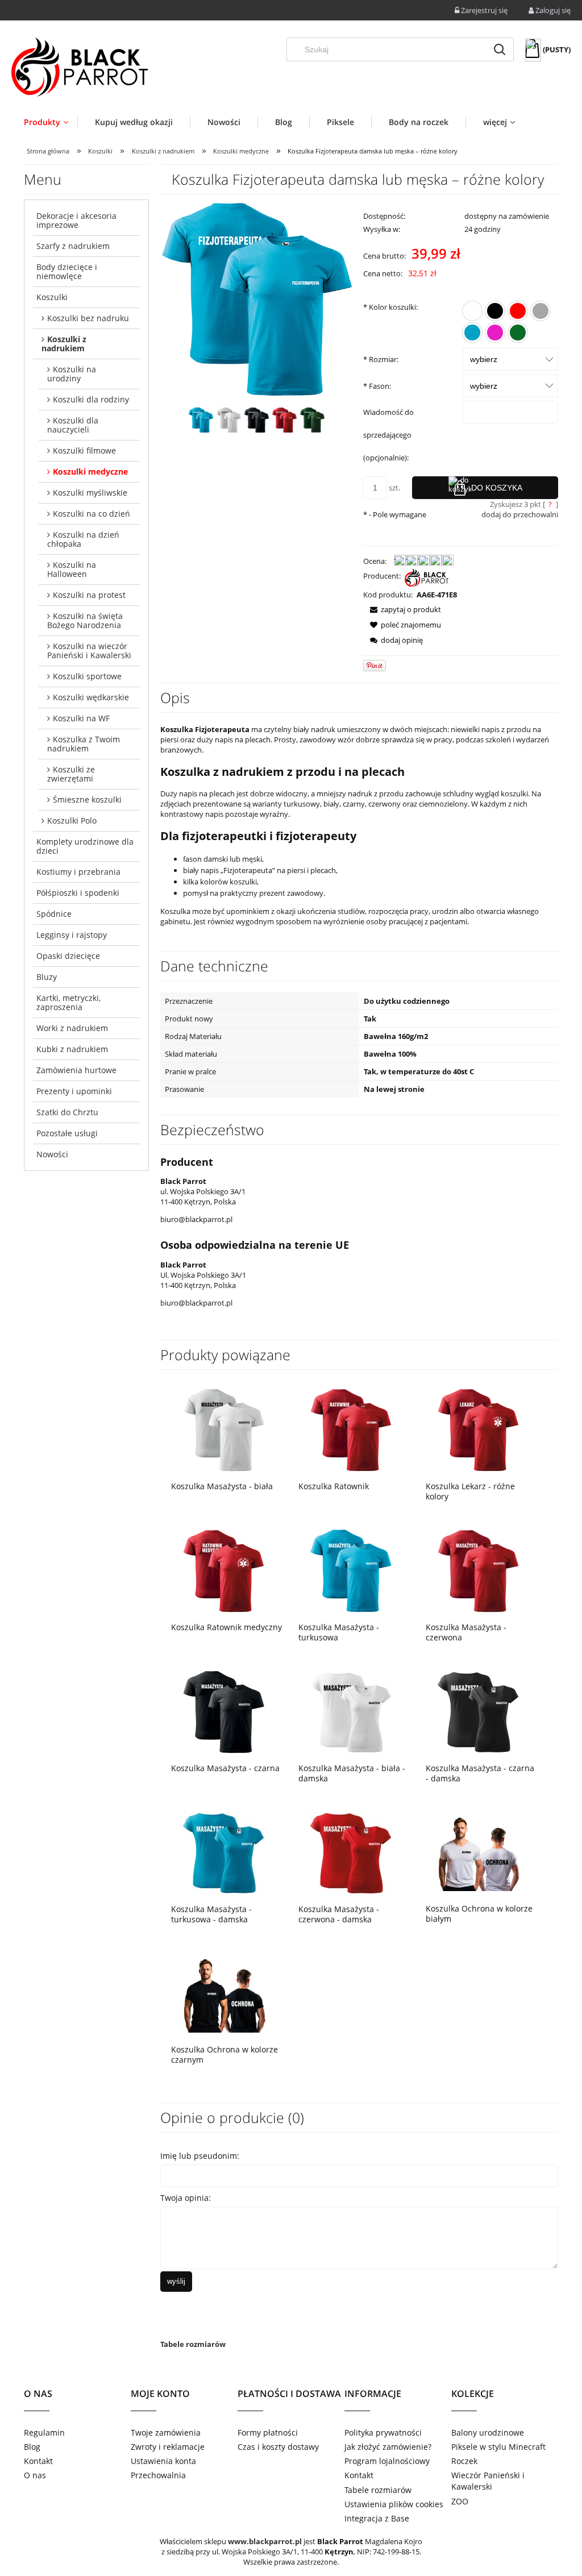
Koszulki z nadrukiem (64, 344)
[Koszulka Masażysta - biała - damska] (351, 1712)
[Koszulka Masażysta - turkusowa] (351, 1571)
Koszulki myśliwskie (90, 493)
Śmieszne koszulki (87, 799)
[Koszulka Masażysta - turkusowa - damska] (224, 1853)
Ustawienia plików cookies (394, 2504)
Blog (32, 2447)
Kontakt (38, 2461)
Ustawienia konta (163, 2461)
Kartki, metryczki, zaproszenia (68, 1002)
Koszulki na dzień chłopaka (83, 539)
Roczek (464, 2461)
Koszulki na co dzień (92, 514)
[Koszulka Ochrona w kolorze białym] (479, 1852)
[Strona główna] (80, 67)
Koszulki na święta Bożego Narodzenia (85, 620)
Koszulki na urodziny (72, 374)
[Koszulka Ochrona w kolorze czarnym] (224, 1993)
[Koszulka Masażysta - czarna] (224, 1712)
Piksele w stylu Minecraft (498, 2447)
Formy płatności (268, 2432)
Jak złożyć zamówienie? (388, 2447)
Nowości (52, 1154)
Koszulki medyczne (90, 471)
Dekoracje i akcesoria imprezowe (76, 220)
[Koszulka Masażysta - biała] (224, 1430)
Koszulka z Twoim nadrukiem (84, 744)
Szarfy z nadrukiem (73, 246)
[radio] (472, 311)
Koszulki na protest (89, 595)
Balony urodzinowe (488, 2432)
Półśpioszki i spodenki (78, 893)
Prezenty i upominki (74, 1091)
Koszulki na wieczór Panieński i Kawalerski (89, 651)
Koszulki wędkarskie (91, 697)
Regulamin (44, 2432)
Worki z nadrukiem (72, 1028)
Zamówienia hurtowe (76, 1070)
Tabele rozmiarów (193, 2344)
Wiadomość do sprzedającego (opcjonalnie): (388, 435)
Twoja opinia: (186, 2198)
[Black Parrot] (427, 577)
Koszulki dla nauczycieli (73, 425)
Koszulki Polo (72, 820)
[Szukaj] (500, 49)
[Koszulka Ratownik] (351, 1430)
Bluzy (47, 977)
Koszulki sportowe (87, 676)
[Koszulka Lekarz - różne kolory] (479, 1430)
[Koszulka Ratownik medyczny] (224, 1571)
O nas (35, 2475)
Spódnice (54, 914)
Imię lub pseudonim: (200, 2156)
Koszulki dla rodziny (91, 399)
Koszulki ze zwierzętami (71, 774)
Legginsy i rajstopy (72, 935)
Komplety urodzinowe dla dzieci (85, 846)
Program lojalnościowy (387, 2461)
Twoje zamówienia (166, 2432)
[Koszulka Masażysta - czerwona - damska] (351, 1853)
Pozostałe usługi (67, 1133)
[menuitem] (51, 122)
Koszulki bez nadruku (88, 318)
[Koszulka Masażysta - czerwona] (479, 1571)
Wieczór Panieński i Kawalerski (488, 2481)
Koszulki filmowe (84, 450)
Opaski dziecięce (68, 956)
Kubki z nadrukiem (72, 1049)
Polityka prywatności (383, 2432)
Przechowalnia (158, 2475)
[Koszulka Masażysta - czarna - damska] (479, 1712)
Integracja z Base (377, 2518)
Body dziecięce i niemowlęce (67, 271)
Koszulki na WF (81, 718)
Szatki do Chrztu (67, 1112)
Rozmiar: (381, 359)
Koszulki (52, 297)
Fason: (377, 386)
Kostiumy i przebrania (78, 872)
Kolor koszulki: (390, 307)
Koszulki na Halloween (72, 569)
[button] (402, 609)
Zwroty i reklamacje (168, 2447)
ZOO (460, 2501)
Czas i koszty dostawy (278, 2447)
